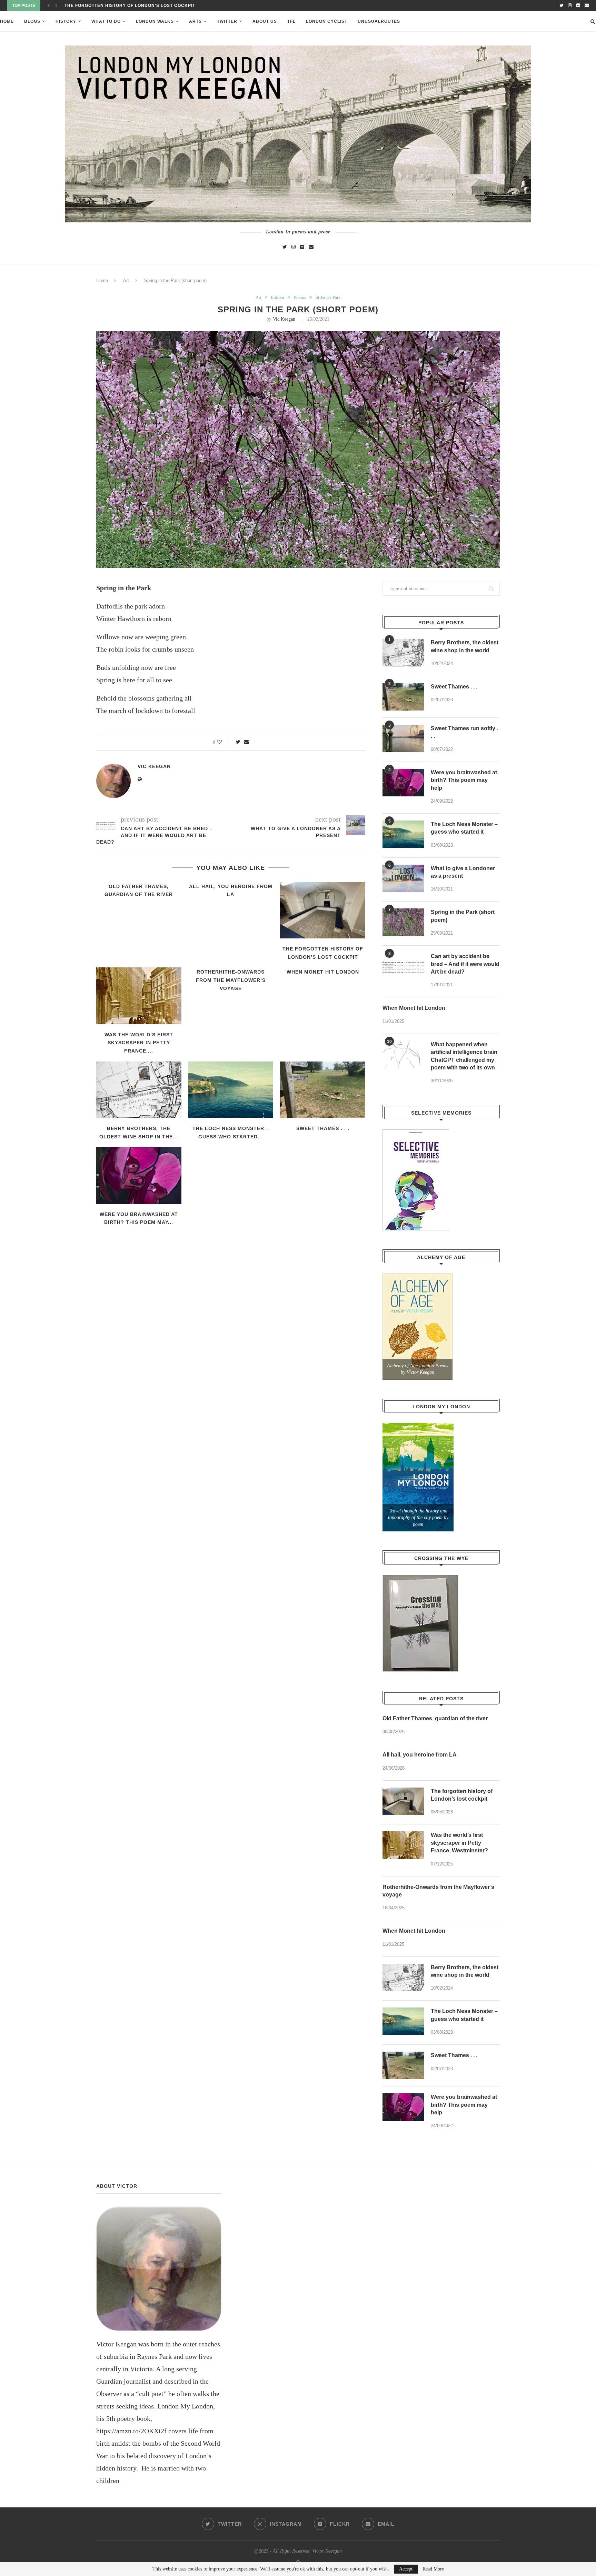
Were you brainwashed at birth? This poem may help (464, 780)
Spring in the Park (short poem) (463, 916)
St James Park (328, 297)
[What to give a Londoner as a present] (403, 878)
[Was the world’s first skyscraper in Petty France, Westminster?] (139, 996)
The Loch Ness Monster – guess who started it (464, 828)
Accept (406, 2569)
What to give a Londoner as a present (463, 872)
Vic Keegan (284, 319)
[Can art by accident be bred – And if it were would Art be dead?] (403, 966)
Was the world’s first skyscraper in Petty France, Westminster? (459, 1843)
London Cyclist (327, 21)
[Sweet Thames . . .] (323, 1090)
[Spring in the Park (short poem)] (403, 922)
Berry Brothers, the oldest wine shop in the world (465, 646)
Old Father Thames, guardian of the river (435, 1718)
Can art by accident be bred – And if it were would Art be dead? (465, 964)
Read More (433, 2569)
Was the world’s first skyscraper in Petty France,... (136, 6)
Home (7, 21)
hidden (278, 297)
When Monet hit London (323, 972)
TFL (291, 21)
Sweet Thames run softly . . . (464, 732)
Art (126, 280)
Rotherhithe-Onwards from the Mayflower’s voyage (231, 980)
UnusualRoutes (379, 21)
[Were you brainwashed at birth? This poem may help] (139, 1175)
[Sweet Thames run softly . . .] (403, 738)
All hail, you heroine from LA (420, 1755)
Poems (300, 297)
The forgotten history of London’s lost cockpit (462, 1795)
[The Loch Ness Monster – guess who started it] (231, 1090)
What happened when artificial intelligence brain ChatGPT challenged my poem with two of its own (464, 1056)
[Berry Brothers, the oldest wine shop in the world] (139, 1090)
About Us (265, 21)
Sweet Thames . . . (323, 1128)
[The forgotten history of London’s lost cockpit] (323, 910)
